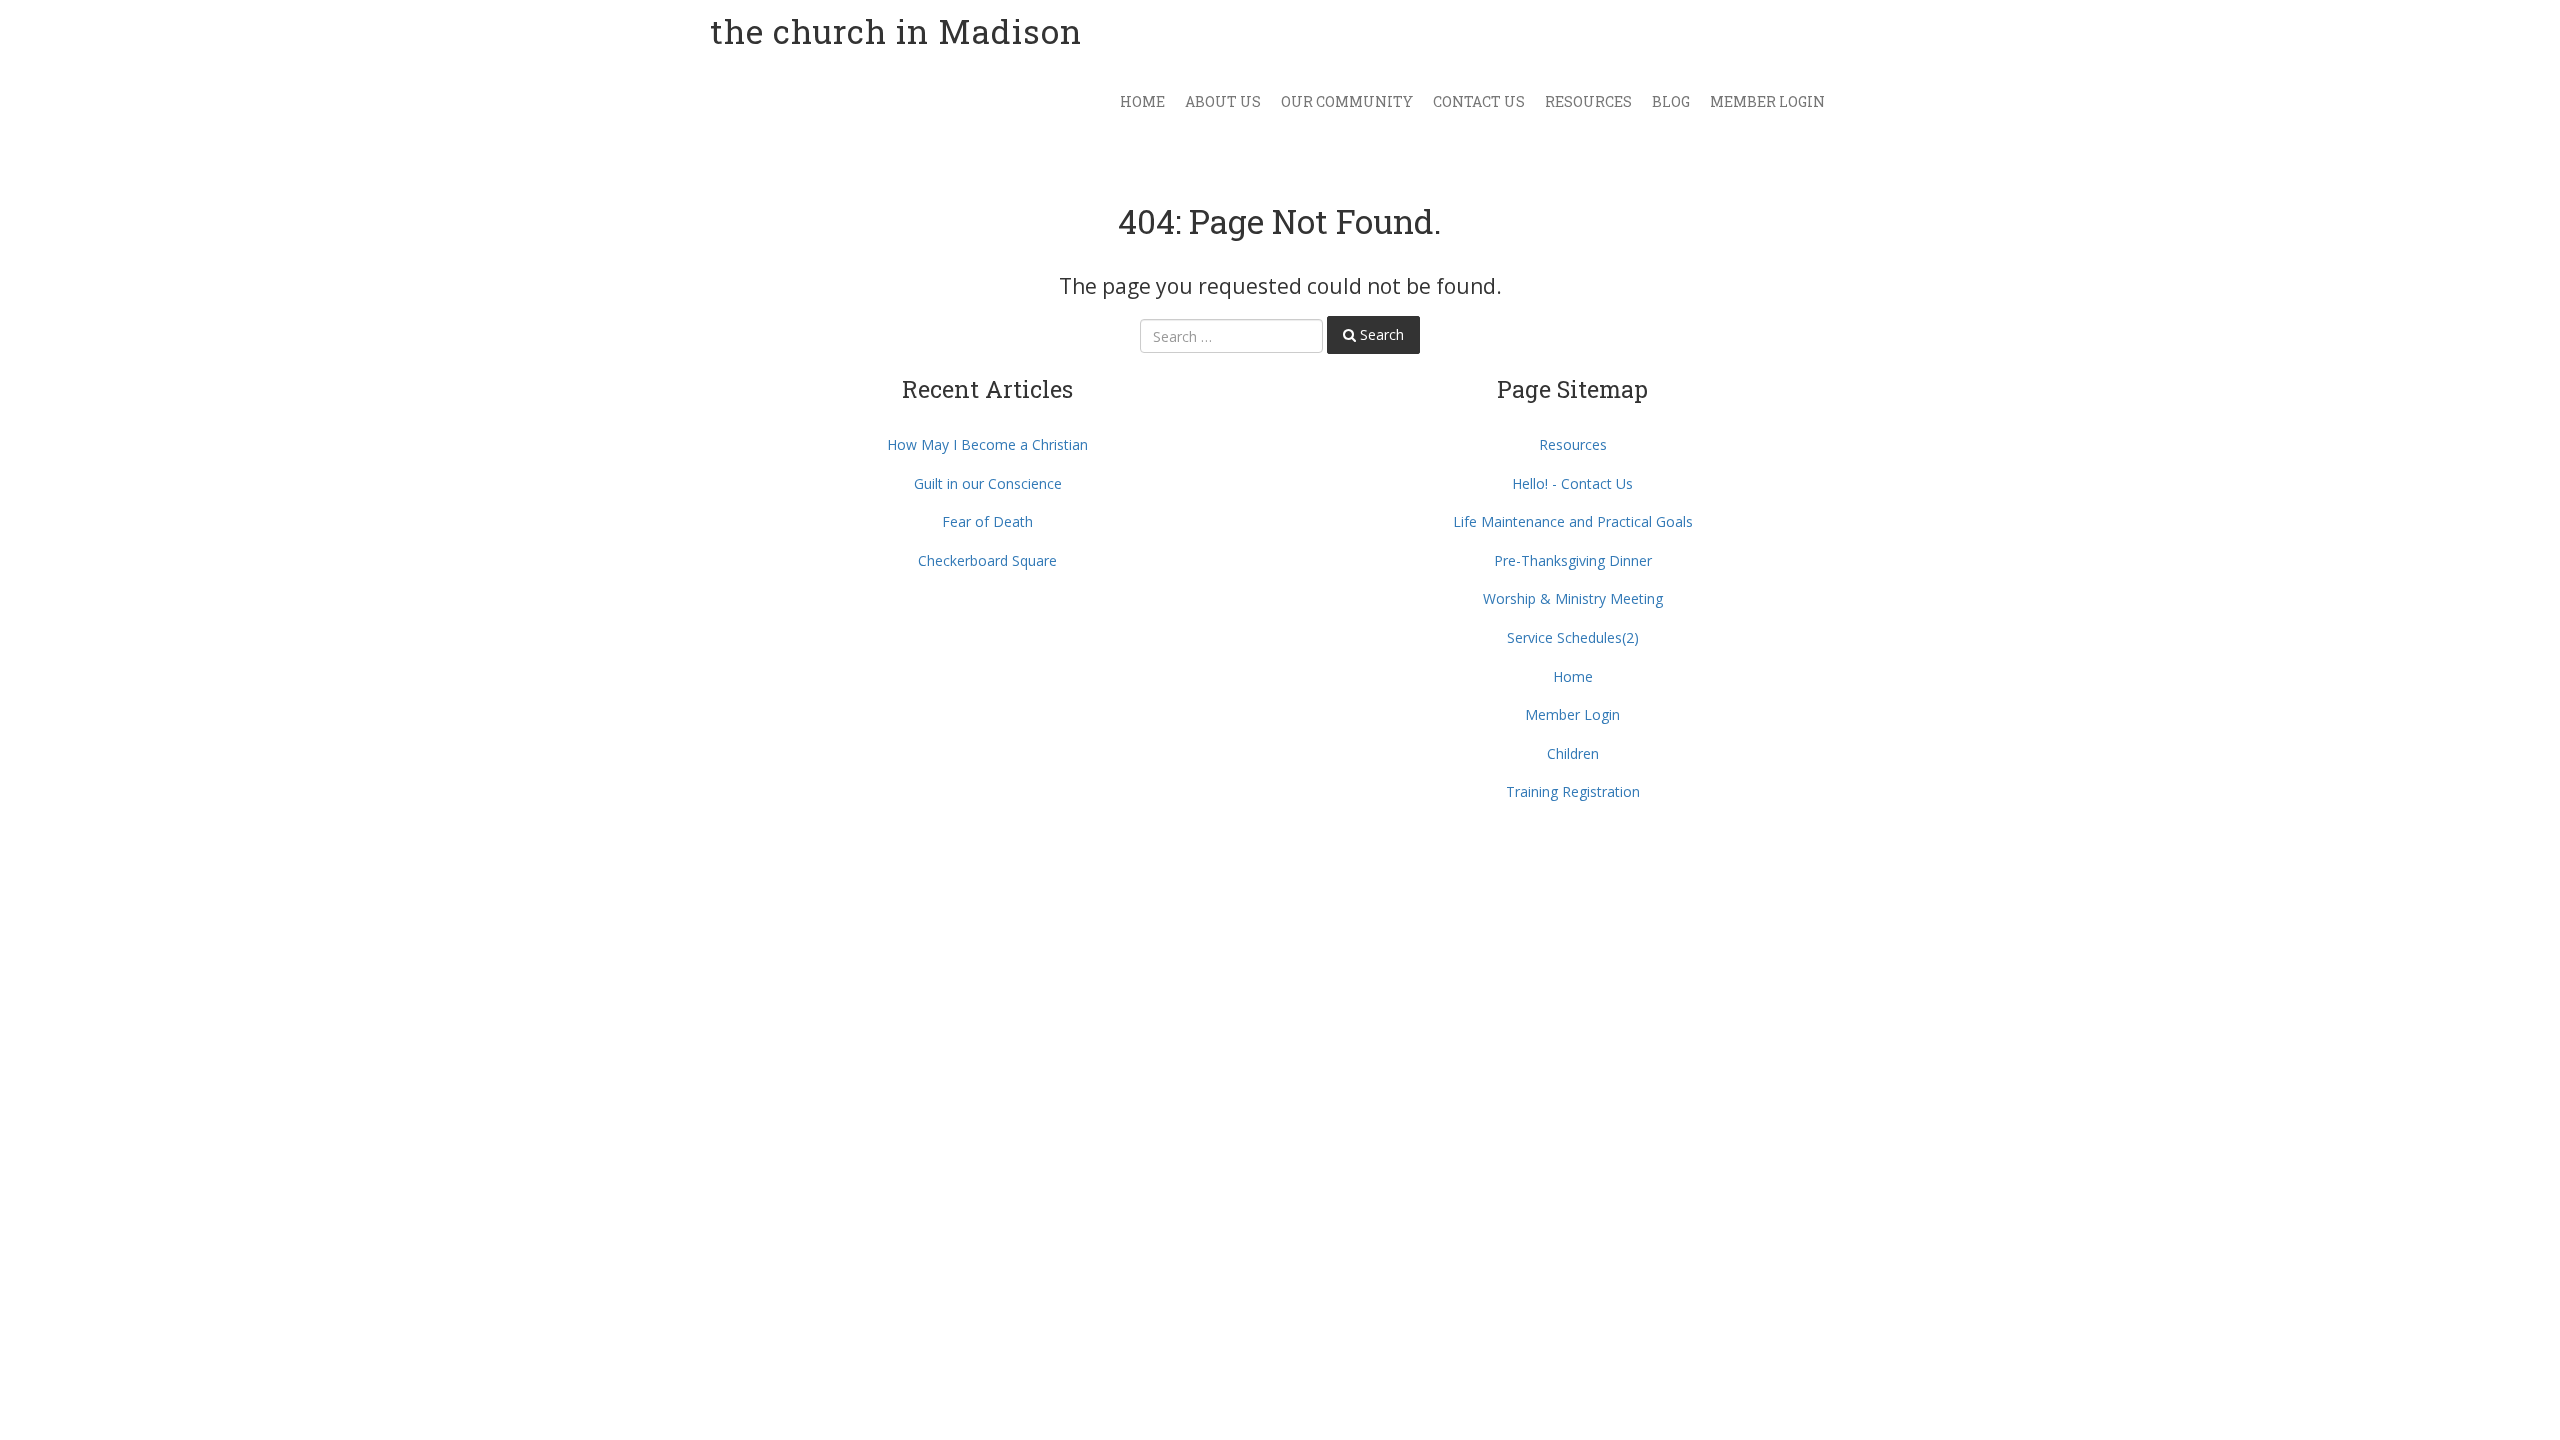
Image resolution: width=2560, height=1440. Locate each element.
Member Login (1767, 101)
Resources (1588, 101)
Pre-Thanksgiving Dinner (1573, 560)
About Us (1223, 101)
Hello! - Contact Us (1572, 483)
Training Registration (1573, 791)
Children (1573, 753)
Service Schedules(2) (1573, 637)
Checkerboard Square (987, 560)
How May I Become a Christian (987, 444)
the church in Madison (896, 31)
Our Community (1347, 101)
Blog (1671, 101)
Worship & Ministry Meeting (1573, 598)
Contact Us (1479, 101)
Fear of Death (987, 521)
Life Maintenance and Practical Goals (1573, 521)
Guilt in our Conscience (988, 483)
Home (1142, 101)
